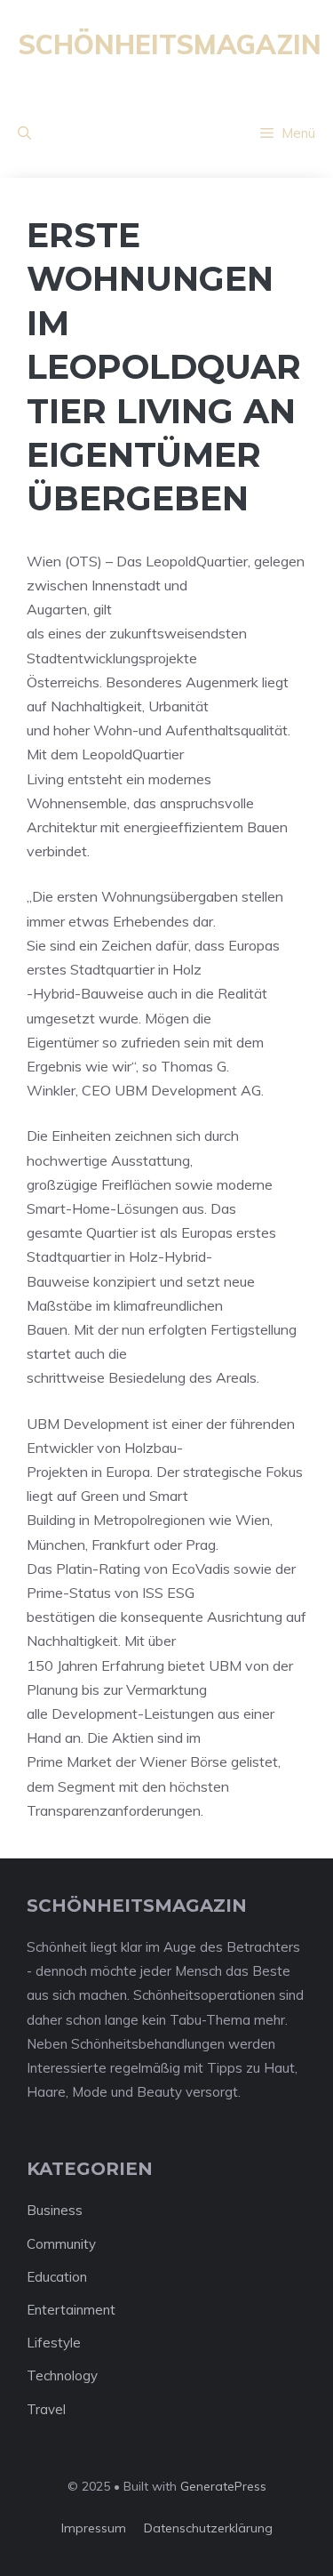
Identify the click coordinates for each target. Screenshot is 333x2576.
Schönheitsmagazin (170, 44)
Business (55, 2210)
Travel (46, 2409)
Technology (62, 2375)
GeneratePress (223, 2486)
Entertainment (71, 2310)
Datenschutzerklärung (208, 2528)
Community (61, 2244)
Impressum (94, 2528)
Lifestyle (54, 2343)
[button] (24, 133)
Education (57, 2277)
